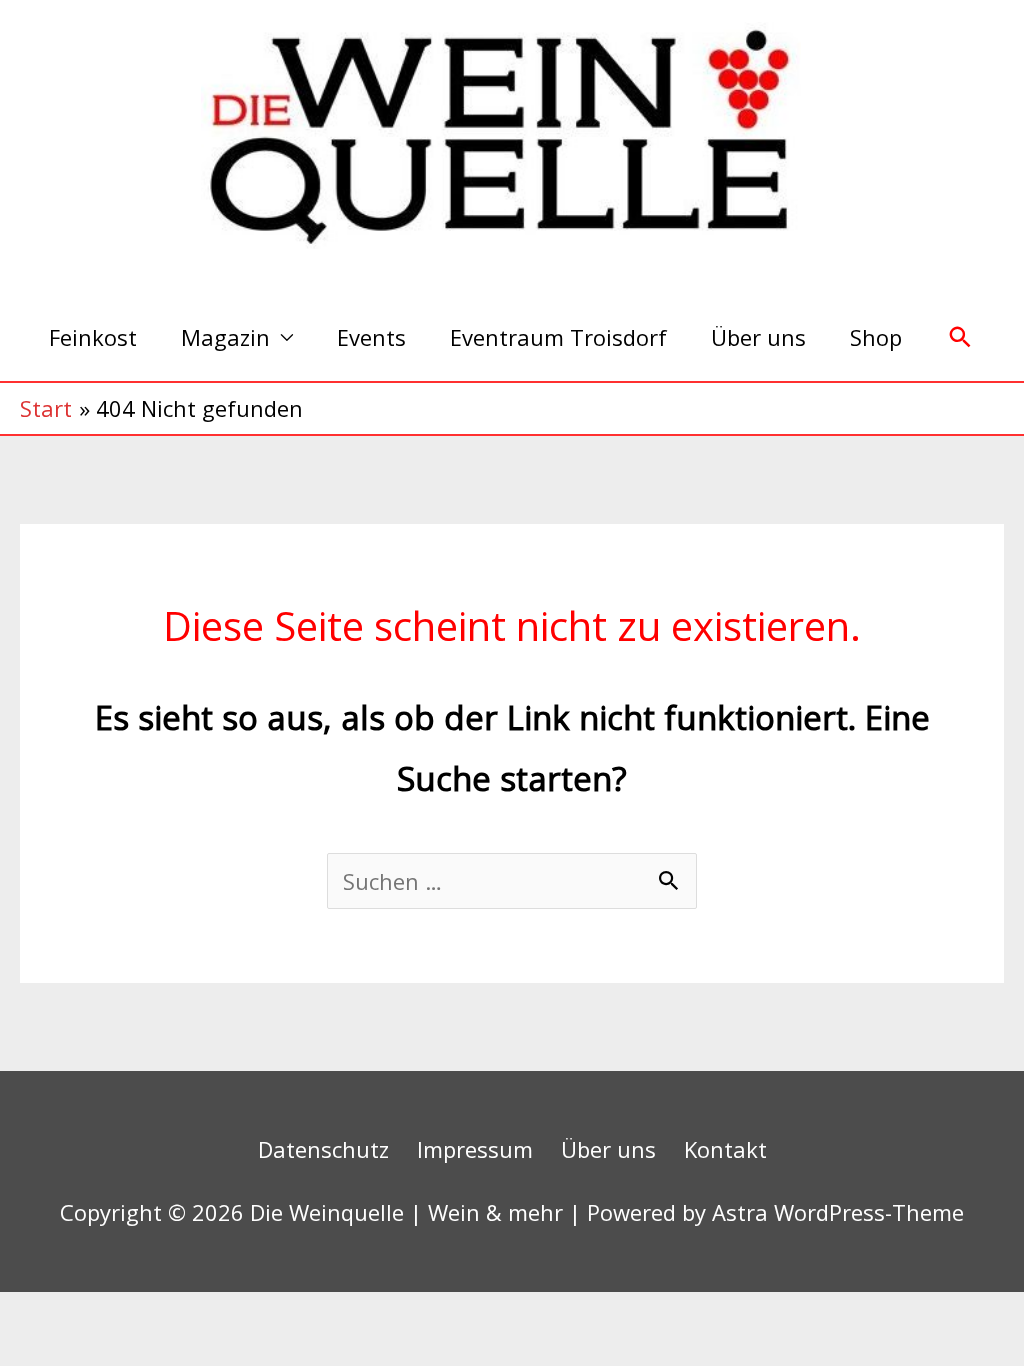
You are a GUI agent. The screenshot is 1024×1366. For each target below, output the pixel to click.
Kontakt (725, 1149)
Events (371, 337)
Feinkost (93, 337)
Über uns (758, 337)
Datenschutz (323, 1149)
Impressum (475, 1149)
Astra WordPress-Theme (838, 1212)
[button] (960, 337)
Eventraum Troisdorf (558, 337)
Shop (876, 337)
